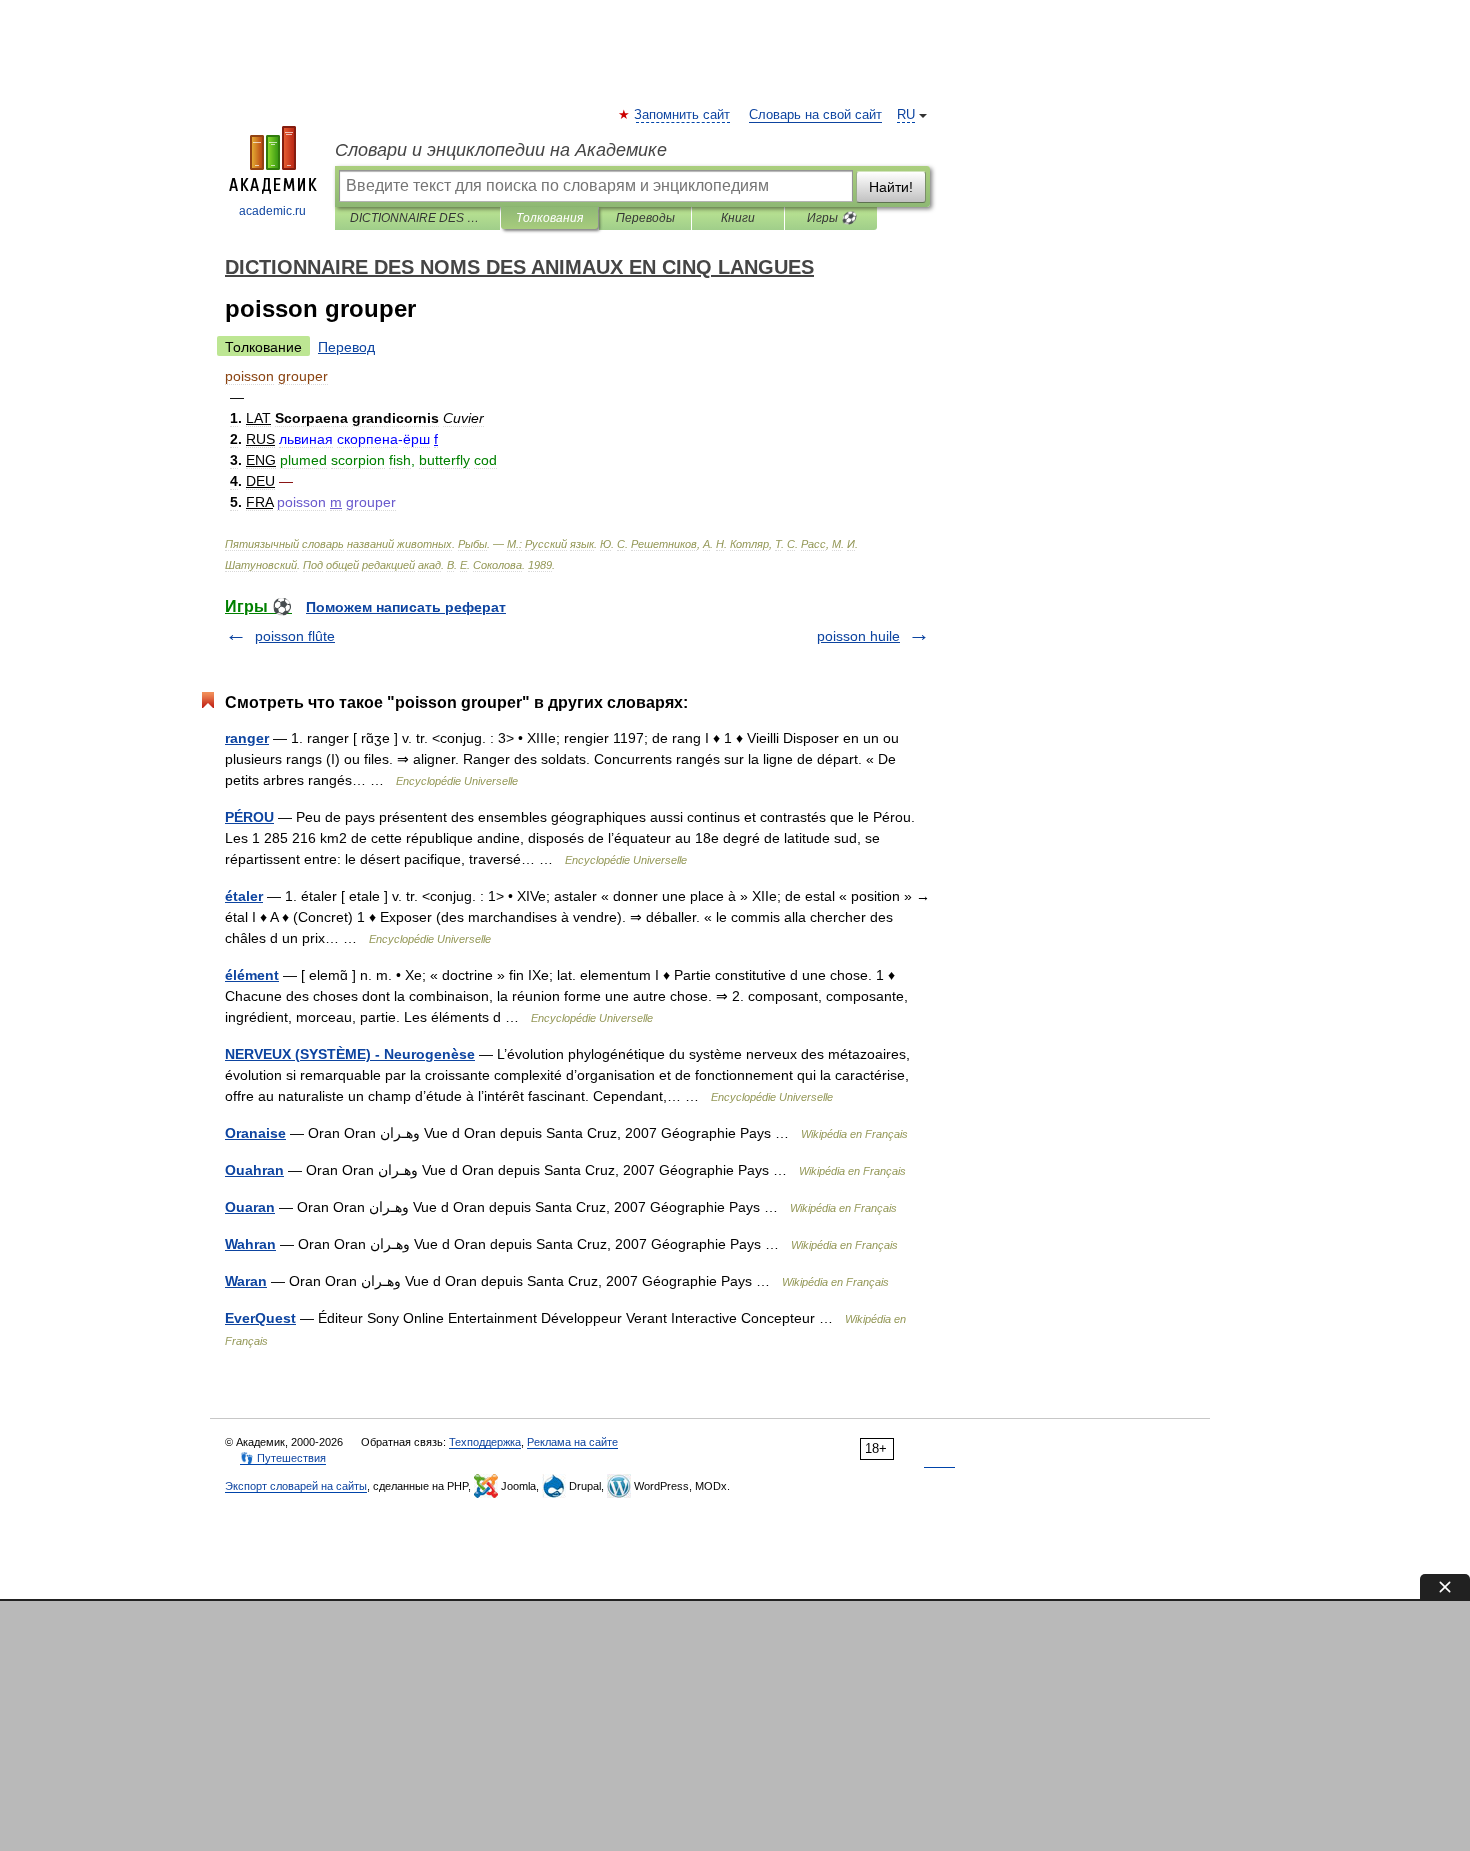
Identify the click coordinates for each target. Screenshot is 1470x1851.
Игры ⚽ (831, 218)
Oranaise (255, 1133)
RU (906, 115)
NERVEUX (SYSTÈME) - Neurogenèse (350, 1054)
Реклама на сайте (572, 1442)
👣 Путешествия (283, 1458)
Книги (738, 218)
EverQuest (260, 1318)
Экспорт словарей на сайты (296, 1486)
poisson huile (858, 636)
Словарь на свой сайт (815, 115)
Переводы (645, 218)
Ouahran (254, 1170)
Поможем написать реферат (406, 607)
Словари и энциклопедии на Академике (501, 150)
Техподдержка (485, 1442)
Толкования (549, 218)
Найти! (891, 187)
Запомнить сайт (683, 115)
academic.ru (272, 211)
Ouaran (250, 1207)
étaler (244, 896)
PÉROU (249, 817)
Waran (246, 1281)
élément (252, 975)
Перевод (346, 347)
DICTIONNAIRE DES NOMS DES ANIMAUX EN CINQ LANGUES (417, 218)
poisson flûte (295, 636)
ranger (247, 738)
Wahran (250, 1244)
